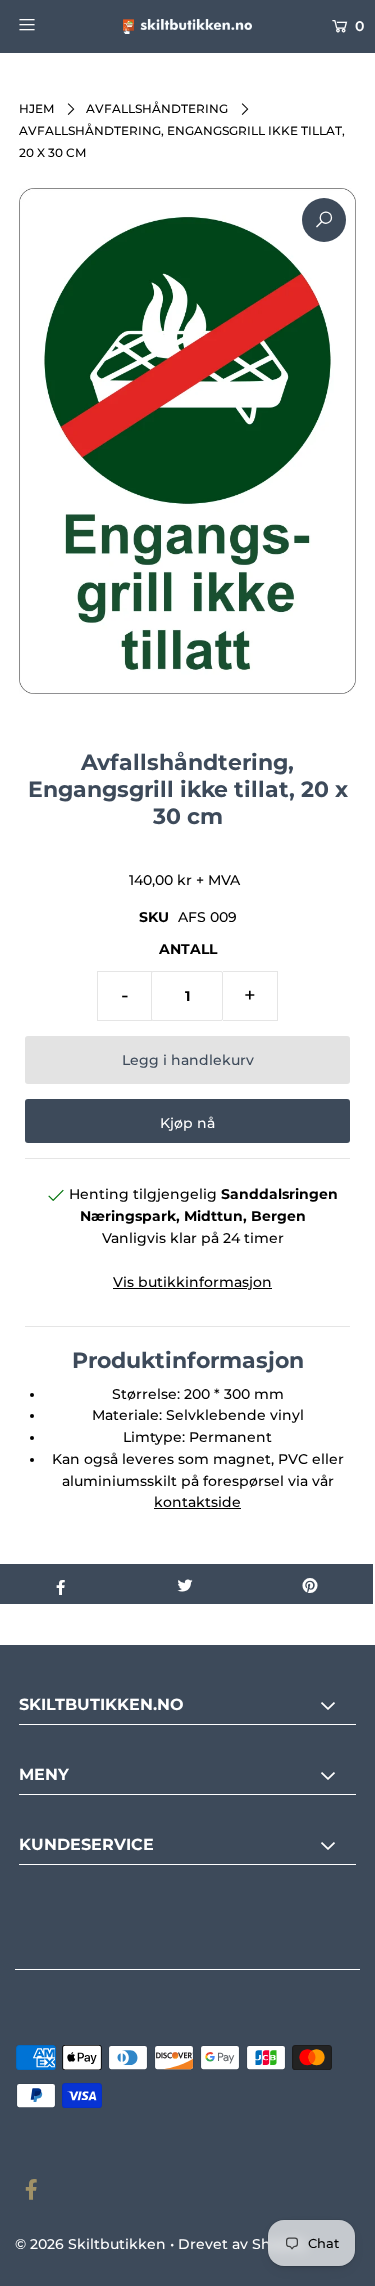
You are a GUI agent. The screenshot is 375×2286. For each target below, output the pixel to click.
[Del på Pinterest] (310, 1584)
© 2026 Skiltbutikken (90, 2244)
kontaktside (197, 1502)
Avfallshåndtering (157, 108)
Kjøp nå (187, 1123)
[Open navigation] (49, 24)
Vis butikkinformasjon (192, 1282)
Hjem (36, 108)
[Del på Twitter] (185, 1584)
